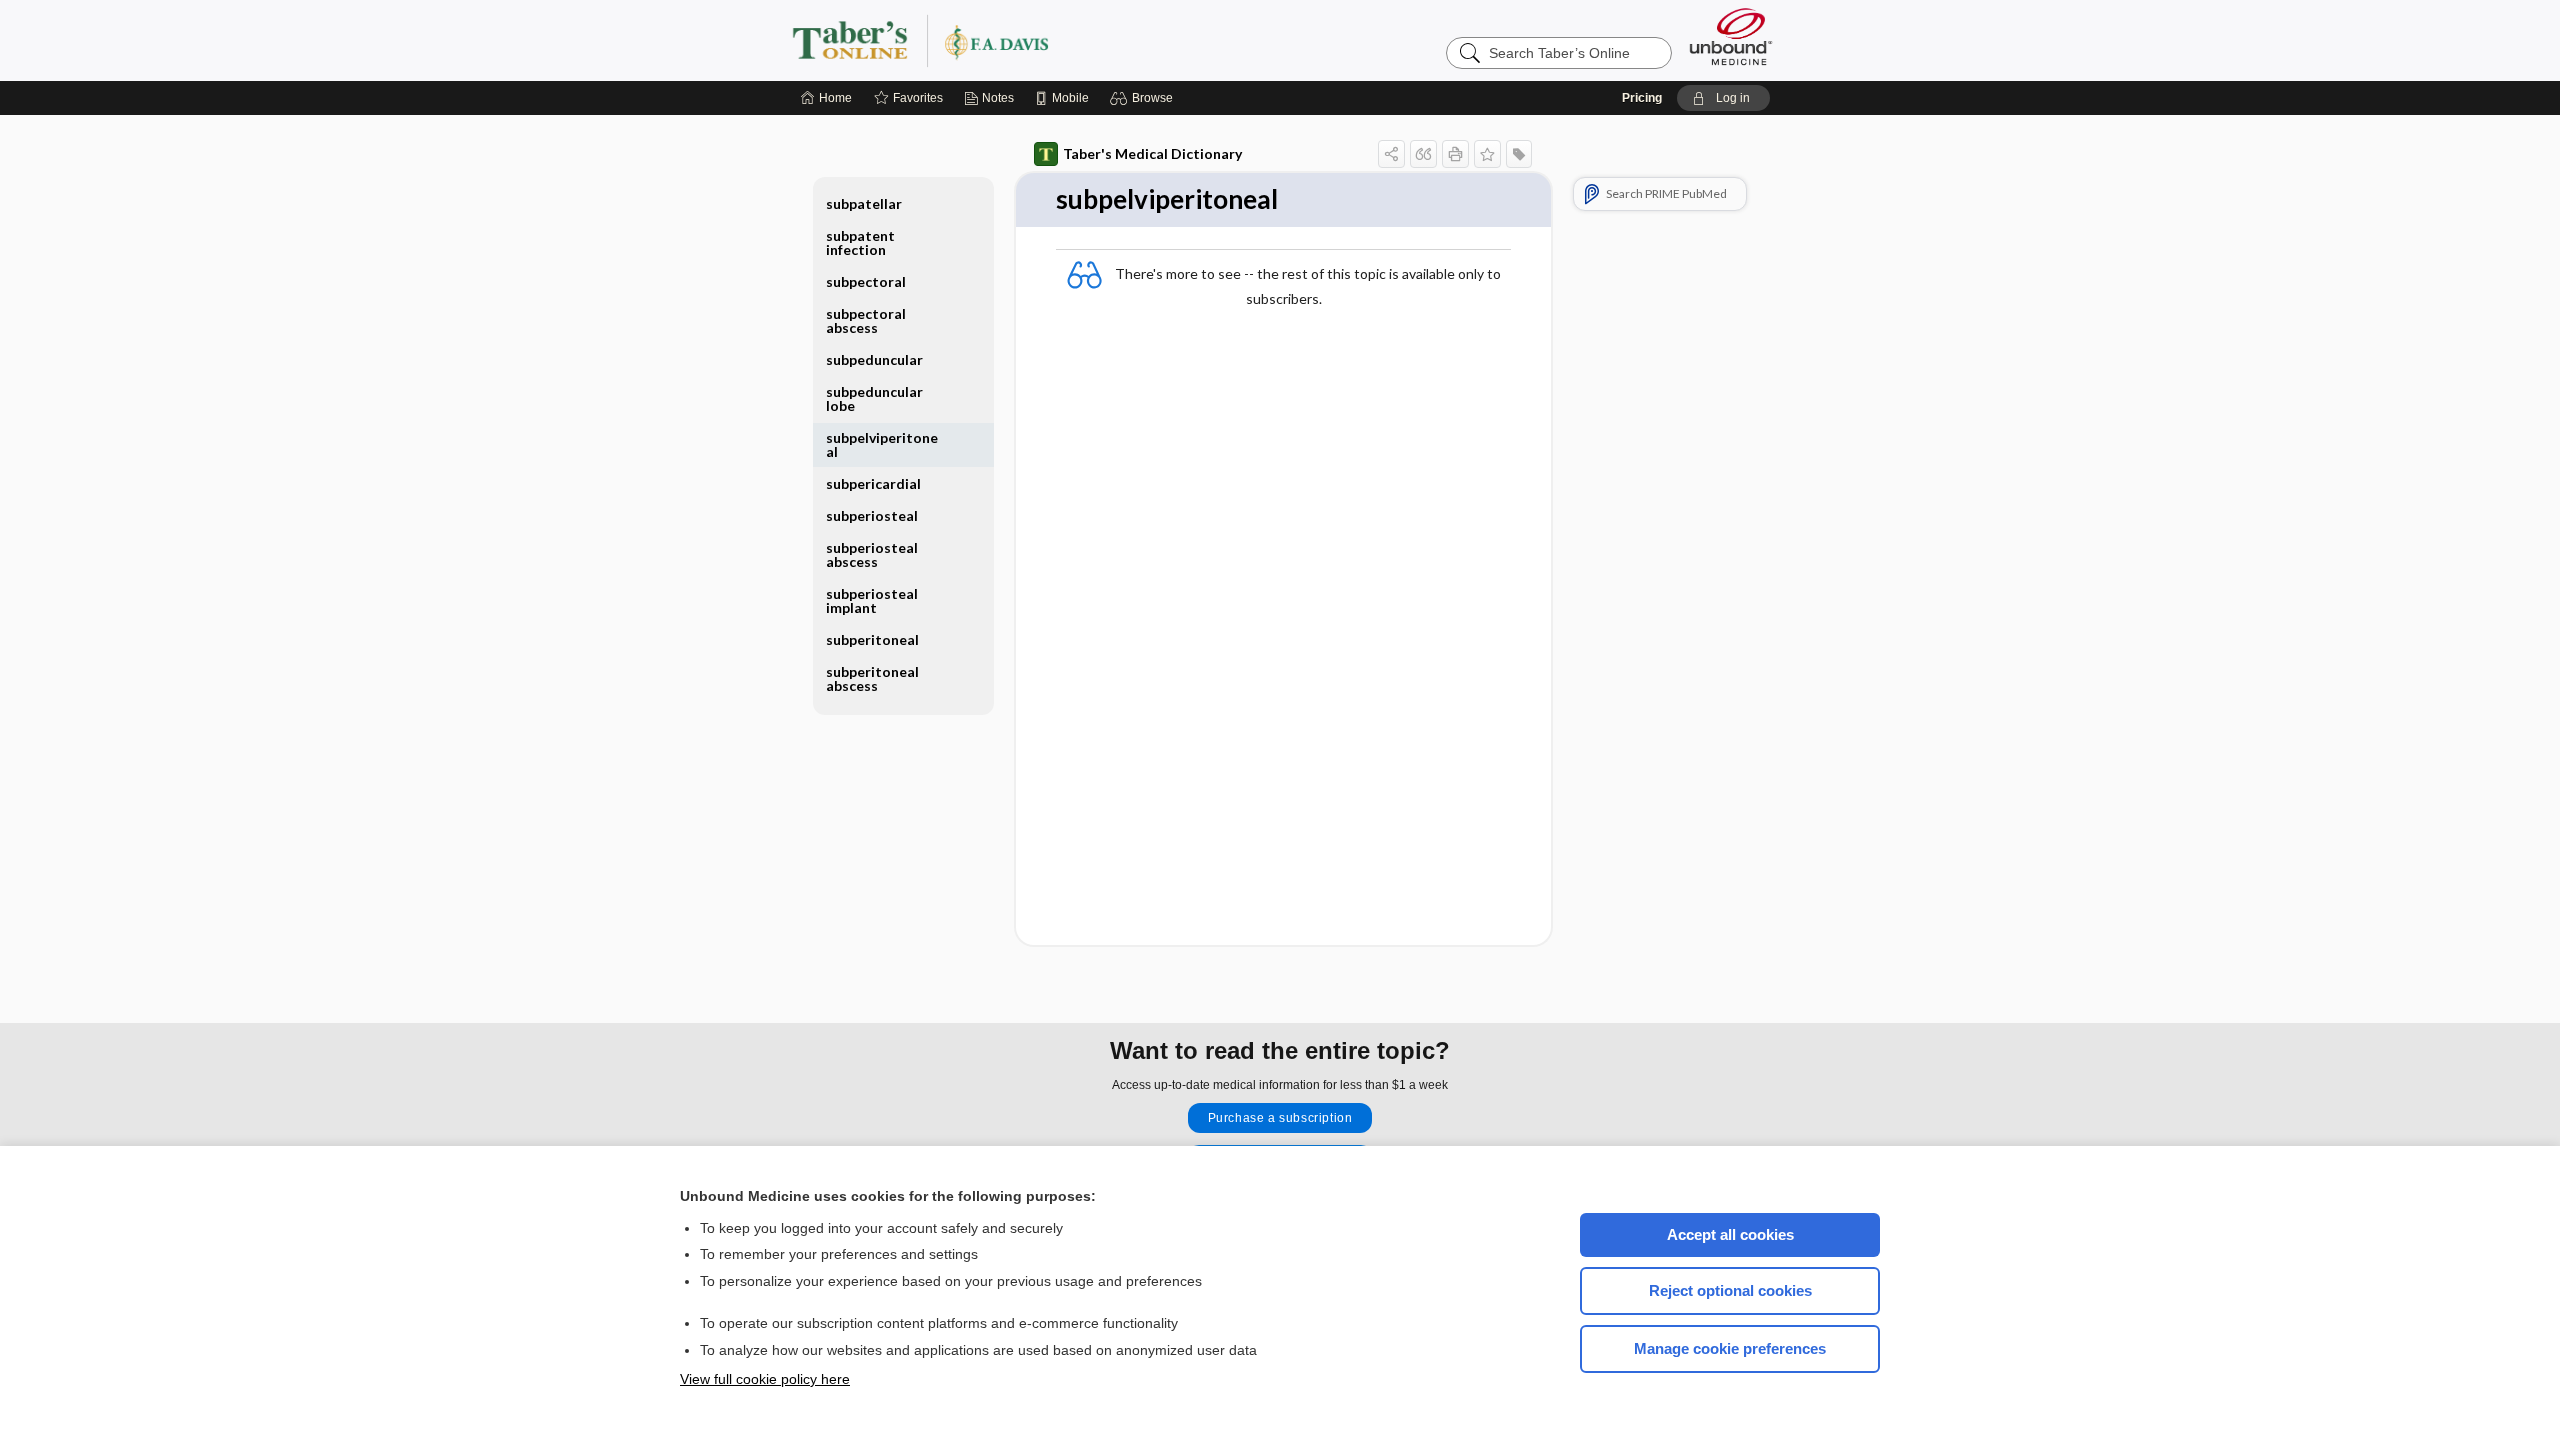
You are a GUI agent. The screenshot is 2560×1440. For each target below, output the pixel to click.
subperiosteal (872, 515)
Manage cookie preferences (1730, 1348)
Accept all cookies (1730, 1234)
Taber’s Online (1040, 40)
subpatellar (864, 203)
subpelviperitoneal (882, 444)
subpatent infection (860, 242)
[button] (1144, 98)
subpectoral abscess (866, 320)
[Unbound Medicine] (1731, 36)
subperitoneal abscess (872, 678)
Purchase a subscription (1280, 1118)
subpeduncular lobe (874, 398)
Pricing (1642, 98)
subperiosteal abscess (872, 554)
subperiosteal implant (872, 600)
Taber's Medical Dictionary (1152, 153)
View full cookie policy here (765, 1379)
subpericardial (873, 483)
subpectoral (866, 281)
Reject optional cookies (1730, 1290)
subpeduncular (874, 359)
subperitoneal (872, 639)
